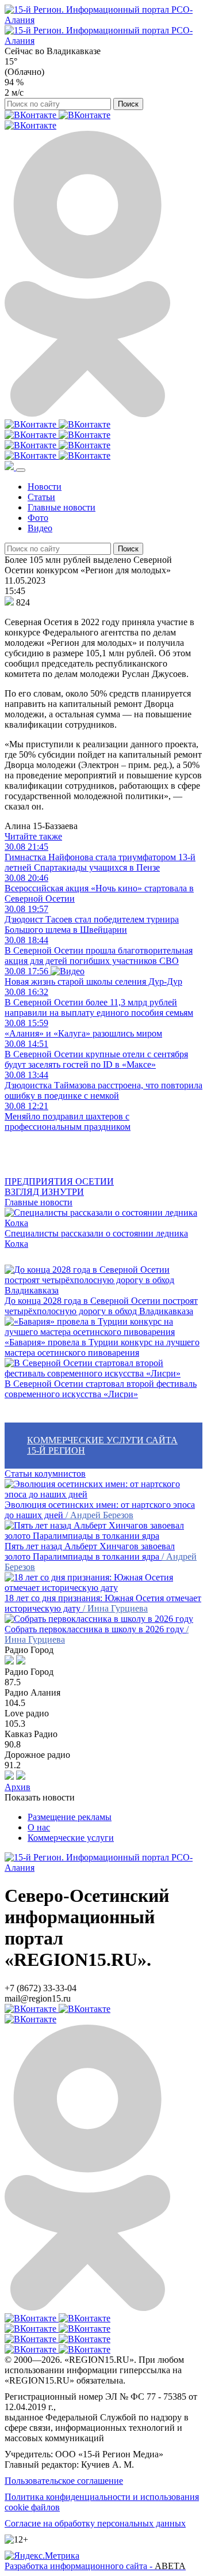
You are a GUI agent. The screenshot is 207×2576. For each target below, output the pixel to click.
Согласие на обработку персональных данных (95, 2523)
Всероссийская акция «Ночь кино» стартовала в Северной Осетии (99, 888)
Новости (45, 487)
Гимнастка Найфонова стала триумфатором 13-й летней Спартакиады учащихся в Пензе (100, 857)
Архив (18, 1787)
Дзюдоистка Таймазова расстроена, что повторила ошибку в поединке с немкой (103, 1085)
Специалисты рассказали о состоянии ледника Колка (96, 1238)
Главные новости (62, 507)
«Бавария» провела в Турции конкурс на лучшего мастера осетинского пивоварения (102, 1347)
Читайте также (33, 836)
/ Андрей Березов (99, 1515)
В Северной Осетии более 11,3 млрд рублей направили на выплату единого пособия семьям (99, 1002)
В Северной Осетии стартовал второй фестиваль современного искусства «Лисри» (101, 1389)
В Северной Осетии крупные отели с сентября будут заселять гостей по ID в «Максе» (96, 1054)
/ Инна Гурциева (115, 1608)
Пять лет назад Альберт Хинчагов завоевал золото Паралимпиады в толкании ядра (90, 1551)
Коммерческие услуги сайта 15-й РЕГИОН (102, 1445)
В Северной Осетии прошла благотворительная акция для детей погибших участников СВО (99, 950)
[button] (10, 467)
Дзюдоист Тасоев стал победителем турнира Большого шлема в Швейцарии (92, 919)
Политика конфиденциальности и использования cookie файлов (102, 2502)
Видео (40, 528)
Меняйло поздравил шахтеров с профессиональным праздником (68, 1116)
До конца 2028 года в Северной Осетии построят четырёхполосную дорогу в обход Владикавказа (101, 1306)
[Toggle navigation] (21, 470)
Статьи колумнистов (45, 1474)
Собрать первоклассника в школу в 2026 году (95, 1629)
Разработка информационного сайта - (95, 2566)
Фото (38, 518)
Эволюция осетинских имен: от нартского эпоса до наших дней (100, 1510)
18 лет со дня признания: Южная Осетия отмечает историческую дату (103, 1603)
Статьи (41, 497)
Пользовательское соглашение (64, 2481)
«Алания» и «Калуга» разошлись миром (83, 1028)
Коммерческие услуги (71, 1838)
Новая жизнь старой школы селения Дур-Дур (93, 976)
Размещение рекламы (70, 1817)
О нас (39, 1827)
